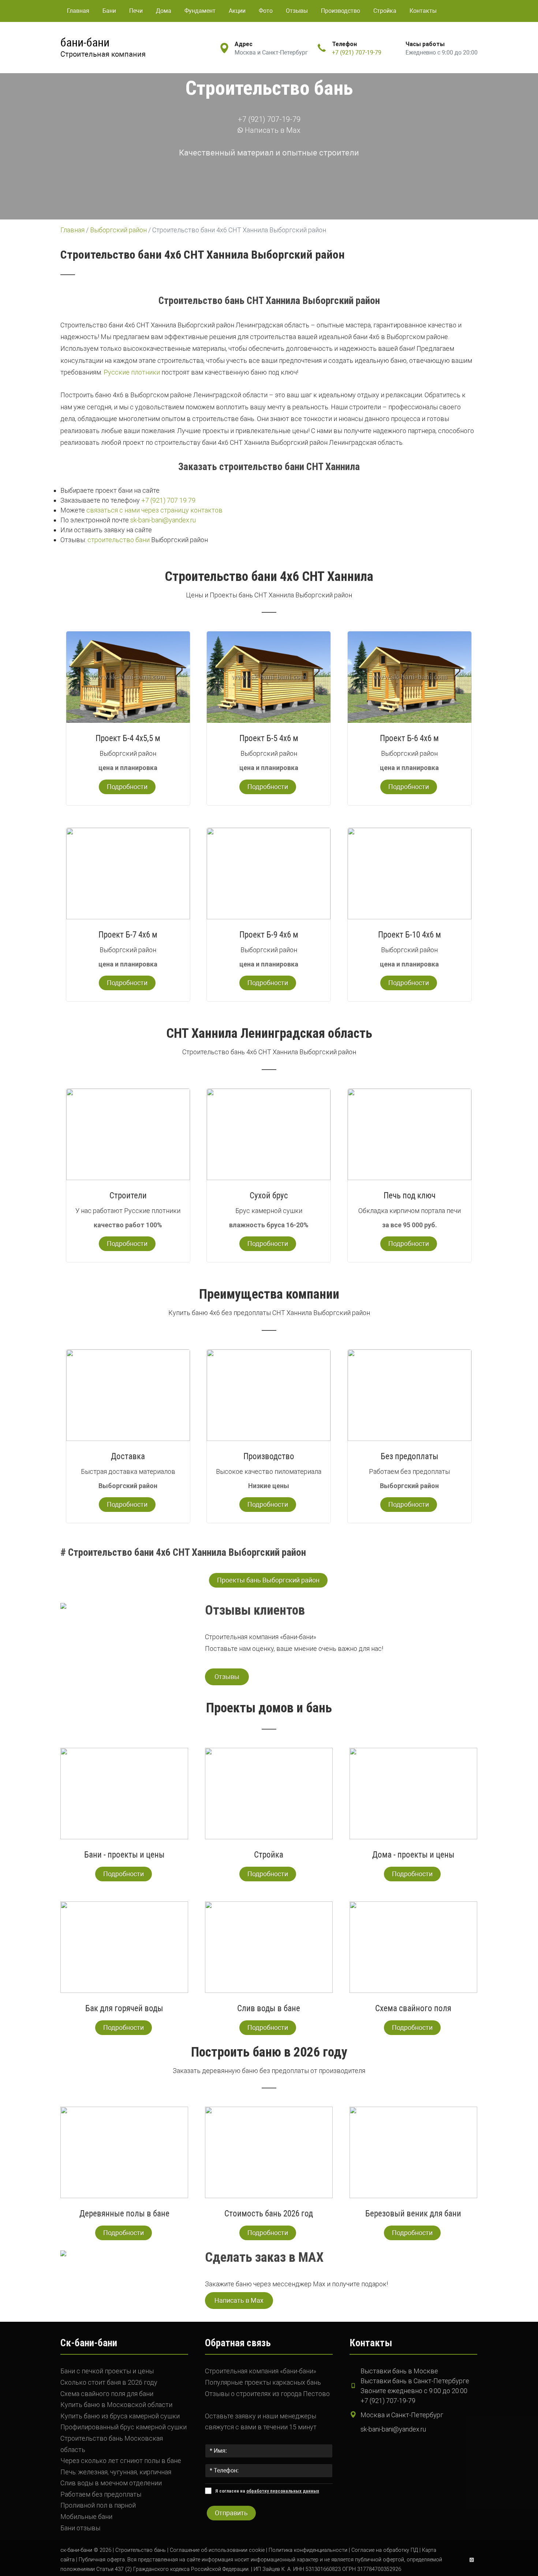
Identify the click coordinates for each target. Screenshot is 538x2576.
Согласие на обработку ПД (385, 2550)
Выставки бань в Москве (399, 2371)
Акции (237, 11)
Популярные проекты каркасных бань (263, 2382)
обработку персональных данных (283, 2491)
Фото (266, 11)
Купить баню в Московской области (116, 2405)
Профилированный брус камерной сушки (124, 2427)
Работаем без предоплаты (101, 2494)
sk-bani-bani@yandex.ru (163, 520)
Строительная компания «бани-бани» (261, 2371)
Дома (164, 11)
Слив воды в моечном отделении (111, 2483)
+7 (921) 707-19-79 (357, 52)
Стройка (385, 11)
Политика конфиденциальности (308, 2550)
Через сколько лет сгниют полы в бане (121, 2461)
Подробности (127, 787)
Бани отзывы (80, 2528)
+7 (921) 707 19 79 (168, 500)
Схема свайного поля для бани (107, 2394)
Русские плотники (132, 372)
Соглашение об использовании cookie (217, 2550)
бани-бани (85, 42)
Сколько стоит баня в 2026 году (109, 2382)
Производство (341, 11)
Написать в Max (272, 130)
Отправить (231, 2513)
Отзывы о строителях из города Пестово (267, 2394)
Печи (136, 11)
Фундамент (200, 11)
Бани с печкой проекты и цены (107, 2371)
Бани (109, 11)
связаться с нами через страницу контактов (154, 510)
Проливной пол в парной (98, 2505)
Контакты (423, 11)
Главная (78, 11)
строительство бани (119, 540)
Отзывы (297, 11)
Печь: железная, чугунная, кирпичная (116, 2472)
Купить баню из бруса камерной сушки (120, 2416)
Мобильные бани (86, 2517)
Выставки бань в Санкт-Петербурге (415, 2381)
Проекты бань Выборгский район (268, 1580)
